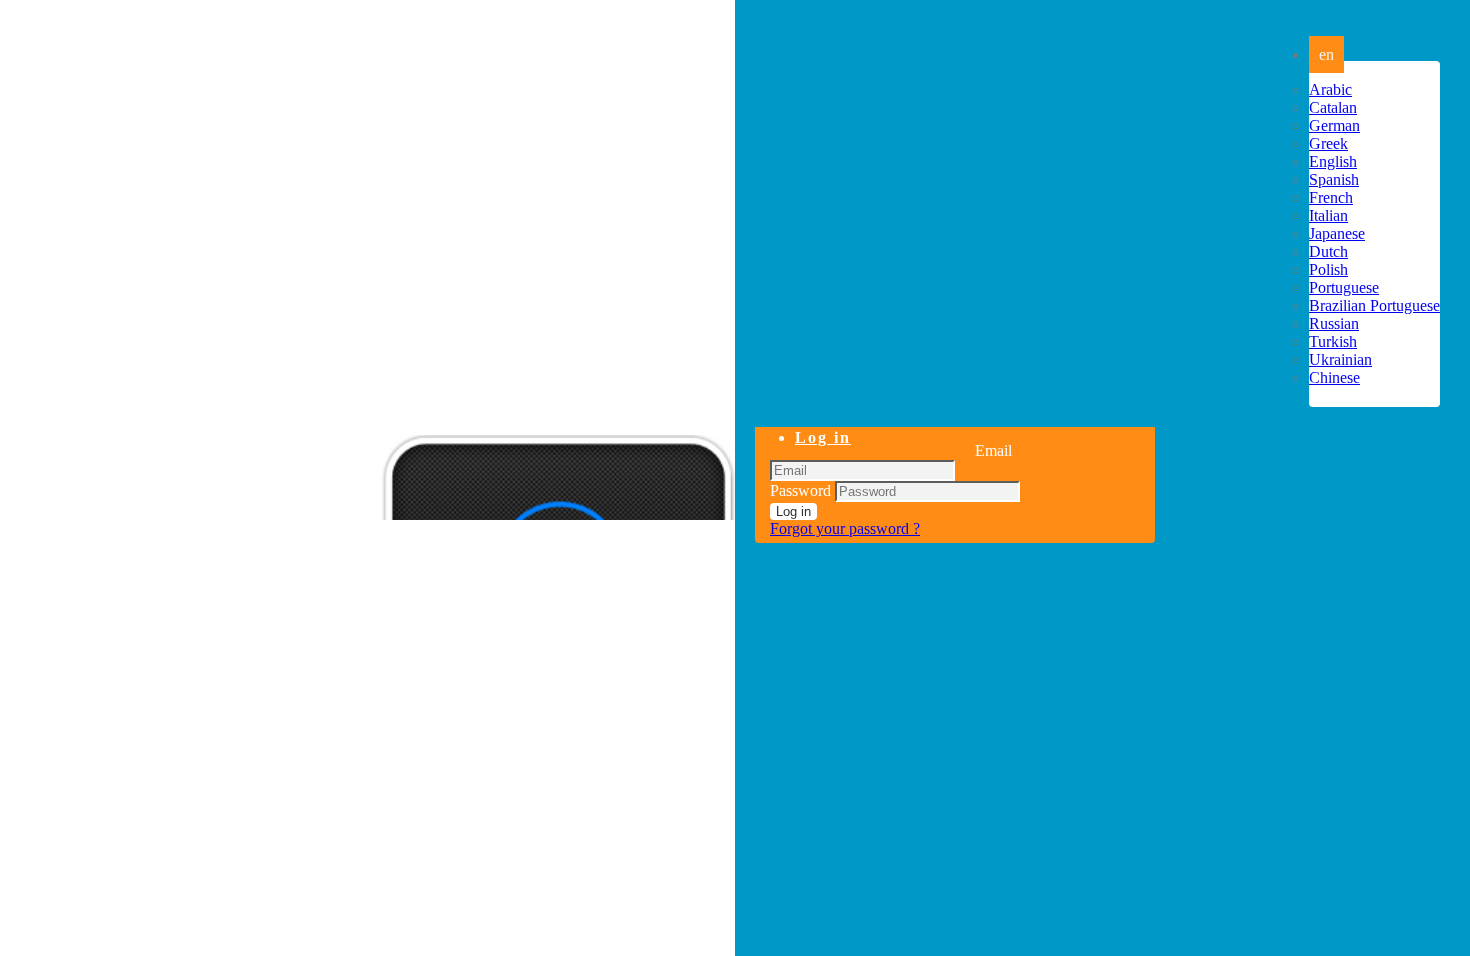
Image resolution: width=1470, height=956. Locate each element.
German (1334, 125)
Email (993, 450)
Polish (1328, 269)
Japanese (1337, 233)
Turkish (1333, 341)
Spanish (1334, 179)
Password (800, 490)
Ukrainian (1340, 359)
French (1331, 197)
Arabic (1330, 89)
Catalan (1333, 107)
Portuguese (1344, 287)
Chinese (1334, 377)
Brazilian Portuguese (1374, 305)
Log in (823, 437)
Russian (1334, 323)
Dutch (1328, 251)
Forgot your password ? (845, 528)
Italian (1328, 215)
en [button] (1326, 54)
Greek (1328, 143)
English (1333, 161)
